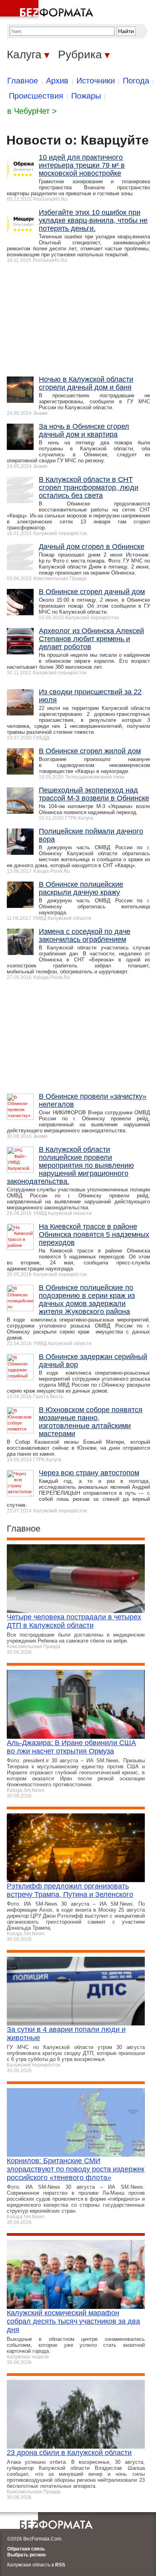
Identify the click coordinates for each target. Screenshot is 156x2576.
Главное (23, 81)
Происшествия (36, 96)
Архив (57, 81)
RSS (60, 2565)
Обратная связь (26, 2549)
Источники (96, 81)
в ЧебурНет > (32, 111)
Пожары (86, 96)
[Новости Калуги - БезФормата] (48, 10)
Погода (136, 81)
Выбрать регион (26, 2555)
